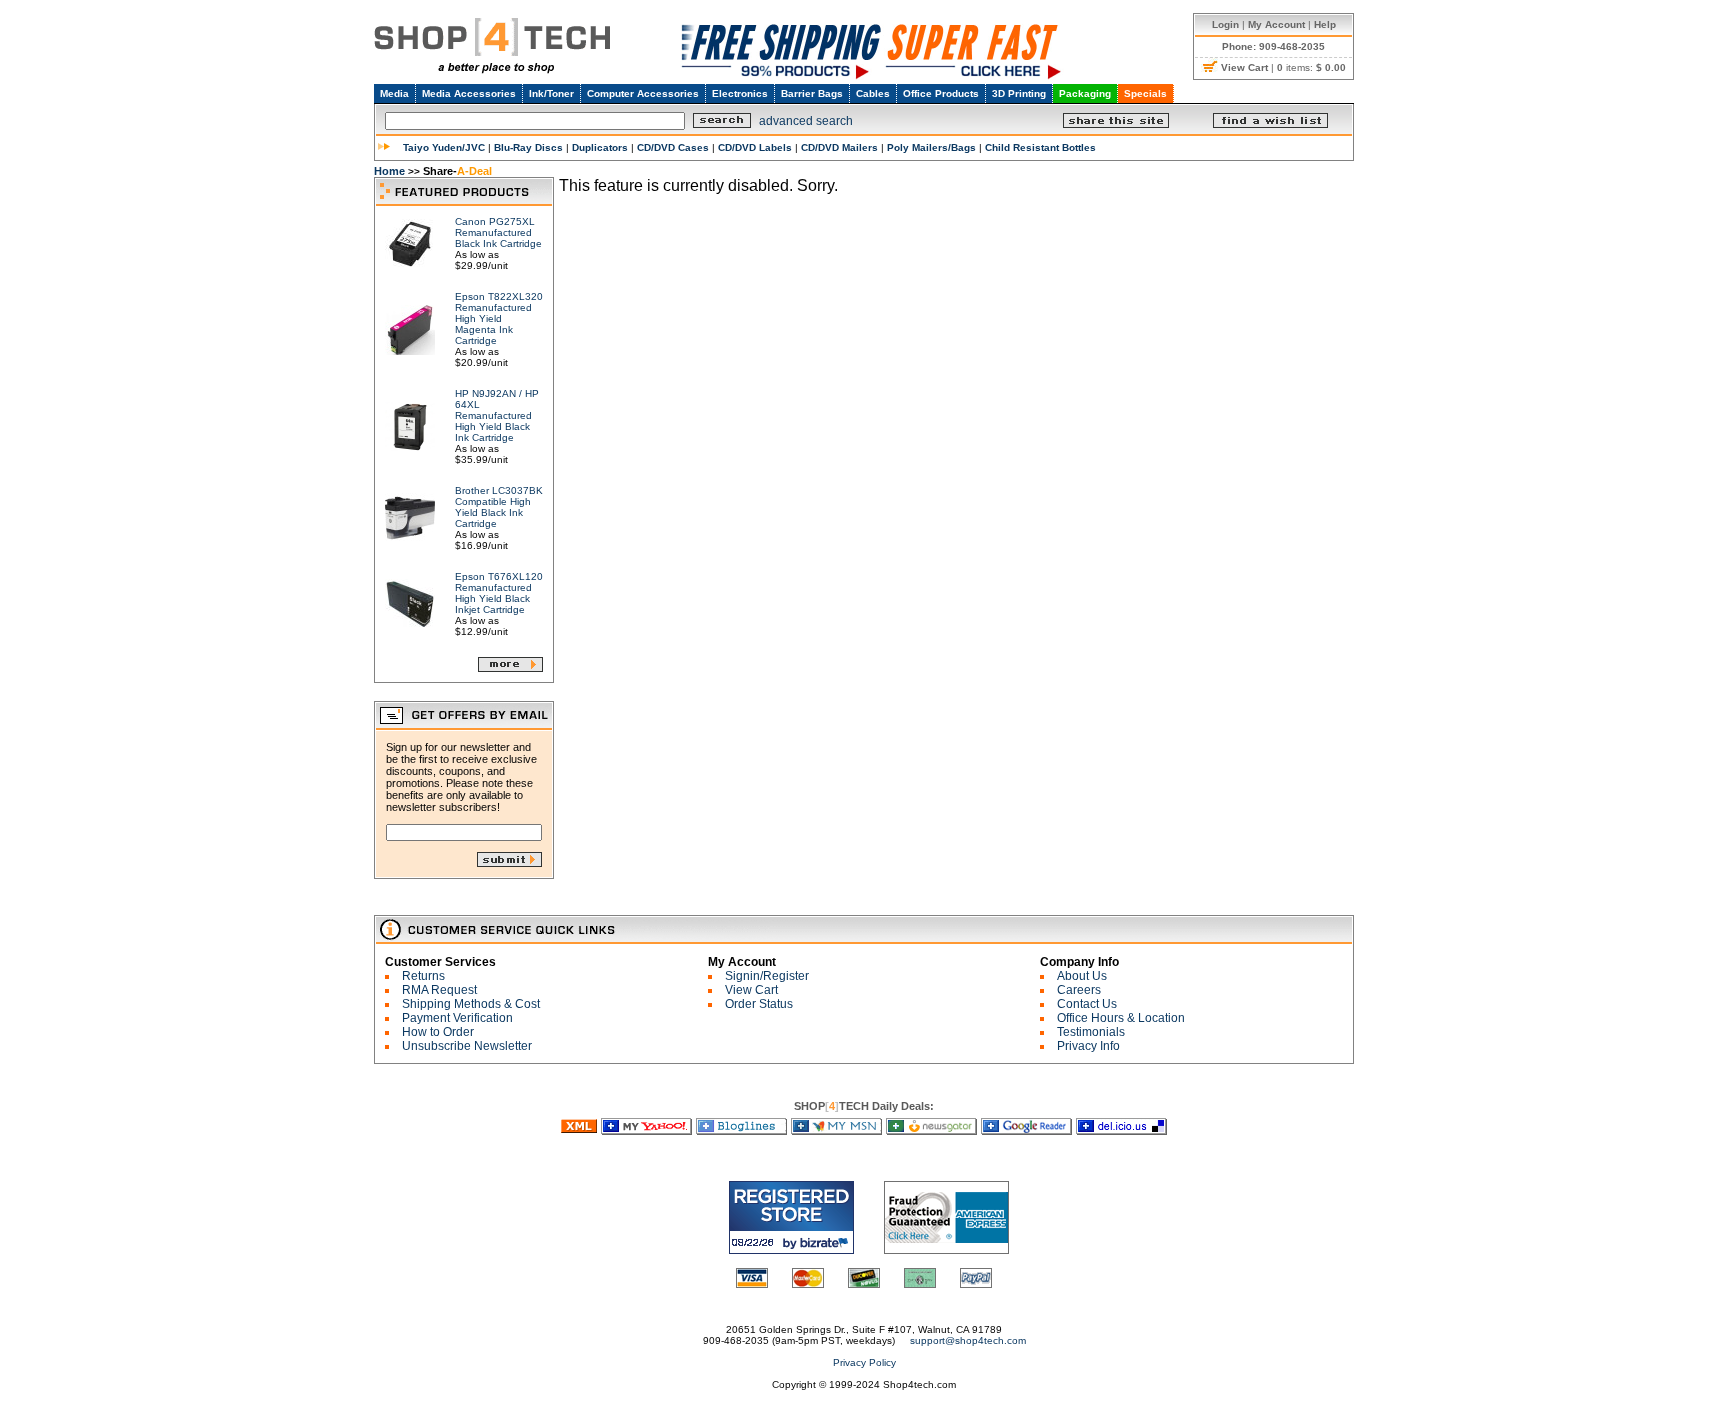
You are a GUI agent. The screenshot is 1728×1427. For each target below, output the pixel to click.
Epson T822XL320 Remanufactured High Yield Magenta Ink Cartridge (499, 318)
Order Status (759, 1004)
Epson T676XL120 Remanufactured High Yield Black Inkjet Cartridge (499, 593)
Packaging (1085, 93)
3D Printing (1019, 93)
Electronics (740, 93)
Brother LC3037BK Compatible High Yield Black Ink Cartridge (499, 507)
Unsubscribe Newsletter (467, 1046)
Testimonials (1091, 1032)
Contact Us (1087, 1004)
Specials (1145, 93)
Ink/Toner (551, 93)
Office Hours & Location (1121, 1018)
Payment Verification (457, 1018)
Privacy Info (1088, 1046)
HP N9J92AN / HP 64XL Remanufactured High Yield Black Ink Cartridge (497, 415)
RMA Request (439, 990)
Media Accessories (469, 93)
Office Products (941, 93)
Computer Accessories (643, 93)
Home (389, 171)
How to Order (438, 1032)
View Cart (751, 990)
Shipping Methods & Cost (471, 1004)
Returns (423, 976)
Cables (873, 93)
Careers (1079, 990)
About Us (1082, 976)
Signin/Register (767, 976)
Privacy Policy (864, 1362)
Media (394, 93)
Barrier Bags (812, 93)
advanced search (806, 121)
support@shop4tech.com (968, 1340)
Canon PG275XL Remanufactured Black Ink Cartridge (498, 232)
